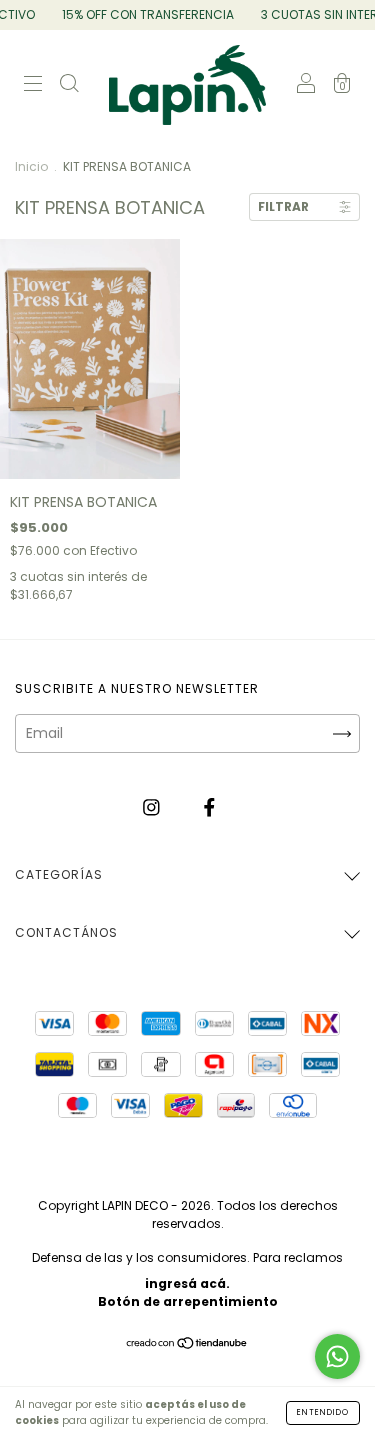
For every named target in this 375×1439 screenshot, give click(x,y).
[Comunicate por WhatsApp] (337, 1356)
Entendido (323, 1412)
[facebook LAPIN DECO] (209, 807)
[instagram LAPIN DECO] (153, 807)
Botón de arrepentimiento (188, 1301)
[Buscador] (69, 86)
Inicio (31, 166)
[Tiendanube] (187, 1345)
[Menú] (33, 86)
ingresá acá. (187, 1283)
